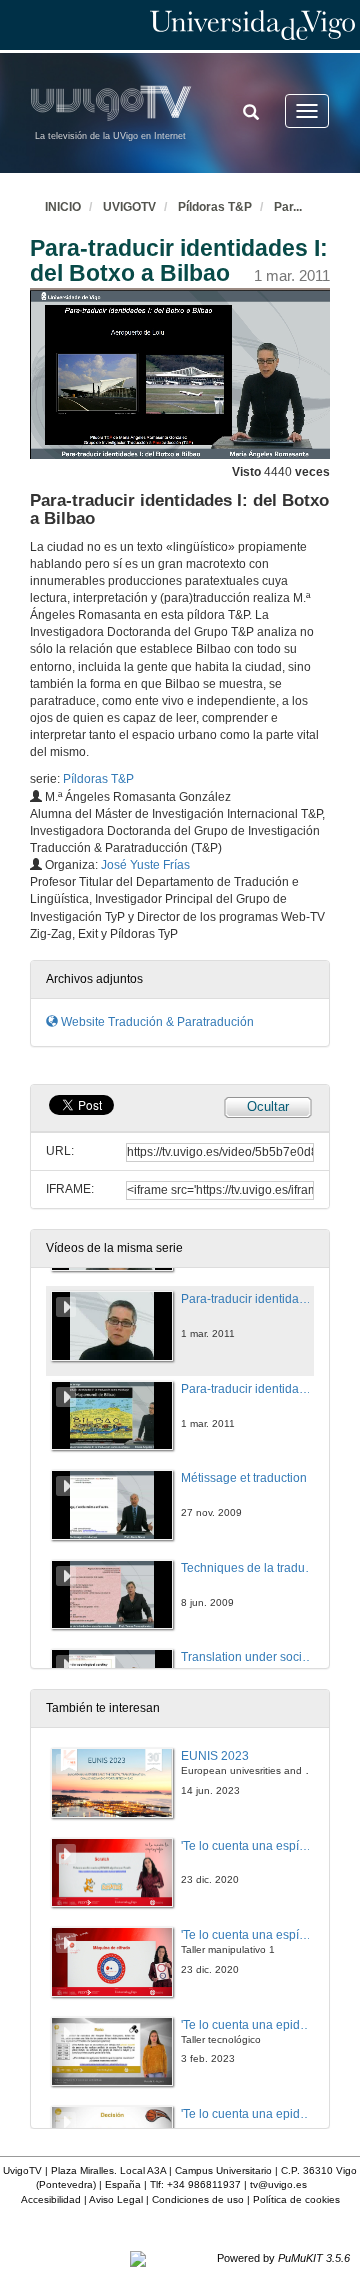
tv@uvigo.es (278, 2184)
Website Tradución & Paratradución (156, 1022)
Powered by (283, 2258)
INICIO (63, 207)
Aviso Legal (116, 2199)
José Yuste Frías (145, 865)
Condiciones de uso (198, 2199)
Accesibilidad (51, 2199)
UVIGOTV (129, 207)
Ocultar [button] (268, 1106)
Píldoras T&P (215, 207)
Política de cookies (296, 2199)
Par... (288, 207)
